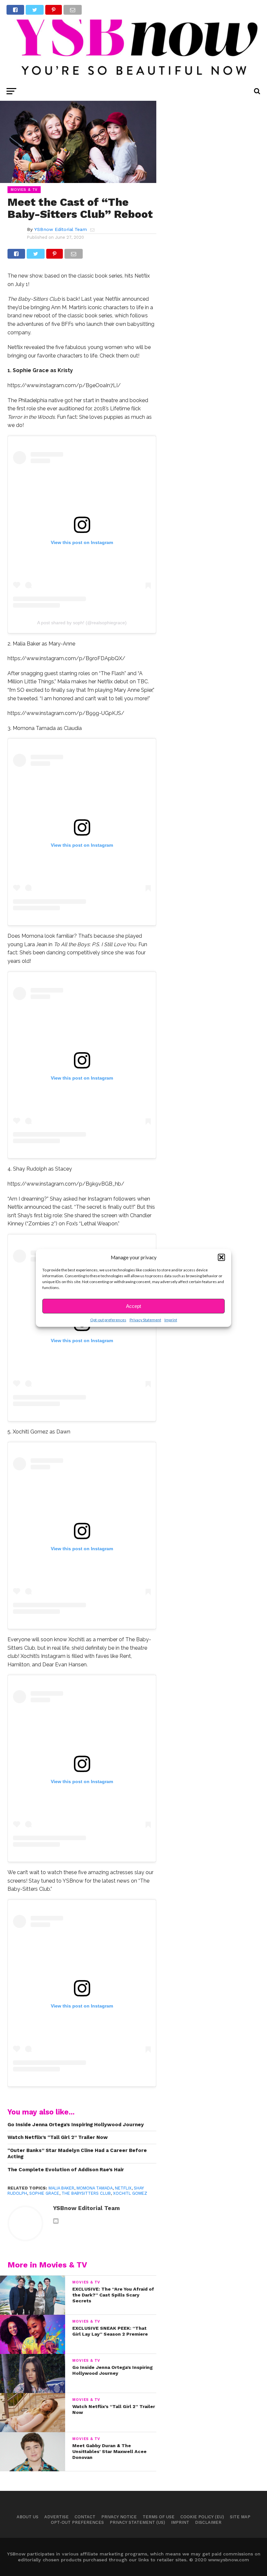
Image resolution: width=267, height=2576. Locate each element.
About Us (28, 2517)
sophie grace (44, 2193)
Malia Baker (61, 2188)
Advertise (56, 2517)
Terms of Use (159, 2517)
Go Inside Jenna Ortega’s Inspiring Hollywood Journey (76, 2125)
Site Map (240, 2517)
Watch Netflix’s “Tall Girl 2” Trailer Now (58, 2137)
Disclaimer (208, 2522)
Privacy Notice (119, 2517)
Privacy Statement (145, 1320)
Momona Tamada (95, 2188)
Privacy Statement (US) (137, 2522)
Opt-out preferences (108, 1320)
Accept (133, 1306)
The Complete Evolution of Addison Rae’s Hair (66, 2170)
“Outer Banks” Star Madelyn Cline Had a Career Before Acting (77, 2153)
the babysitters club (86, 2193)
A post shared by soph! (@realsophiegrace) (82, 623)
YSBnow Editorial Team (61, 229)
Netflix (123, 2188)
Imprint (171, 1320)
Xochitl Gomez (130, 2193)
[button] (221, 1257)
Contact (85, 2517)
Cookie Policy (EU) (202, 2517)
